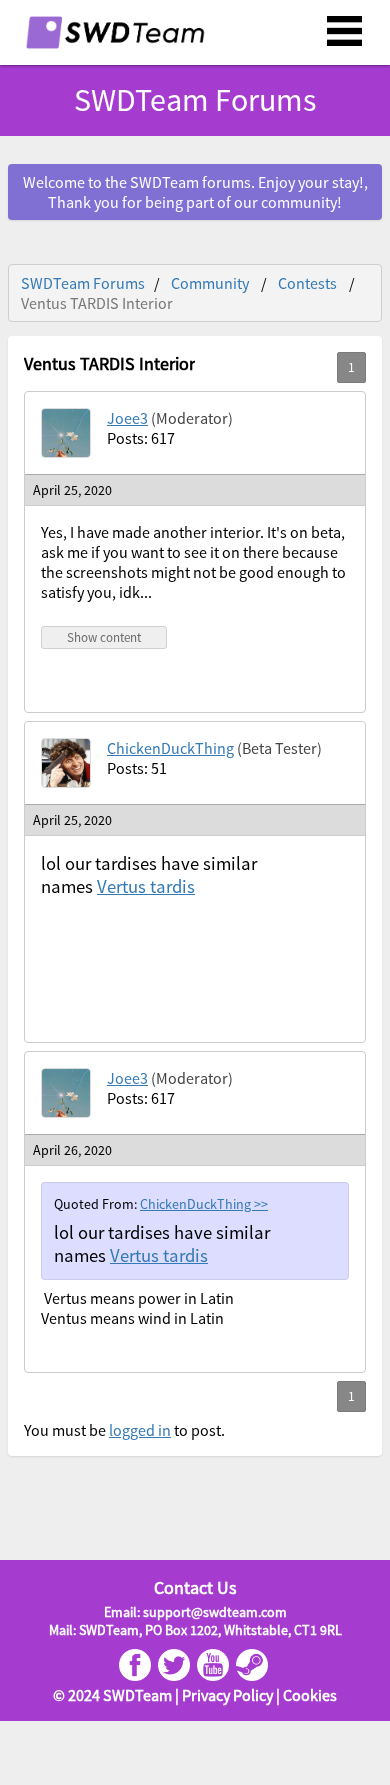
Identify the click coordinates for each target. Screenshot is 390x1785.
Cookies (310, 1695)
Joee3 (127, 418)
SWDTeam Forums (83, 283)
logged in (140, 1430)
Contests (307, 283)
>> (261, 1204)
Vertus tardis (146, 886)
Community (210, 283)
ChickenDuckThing (170, 748)
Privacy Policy (227, 1695)
